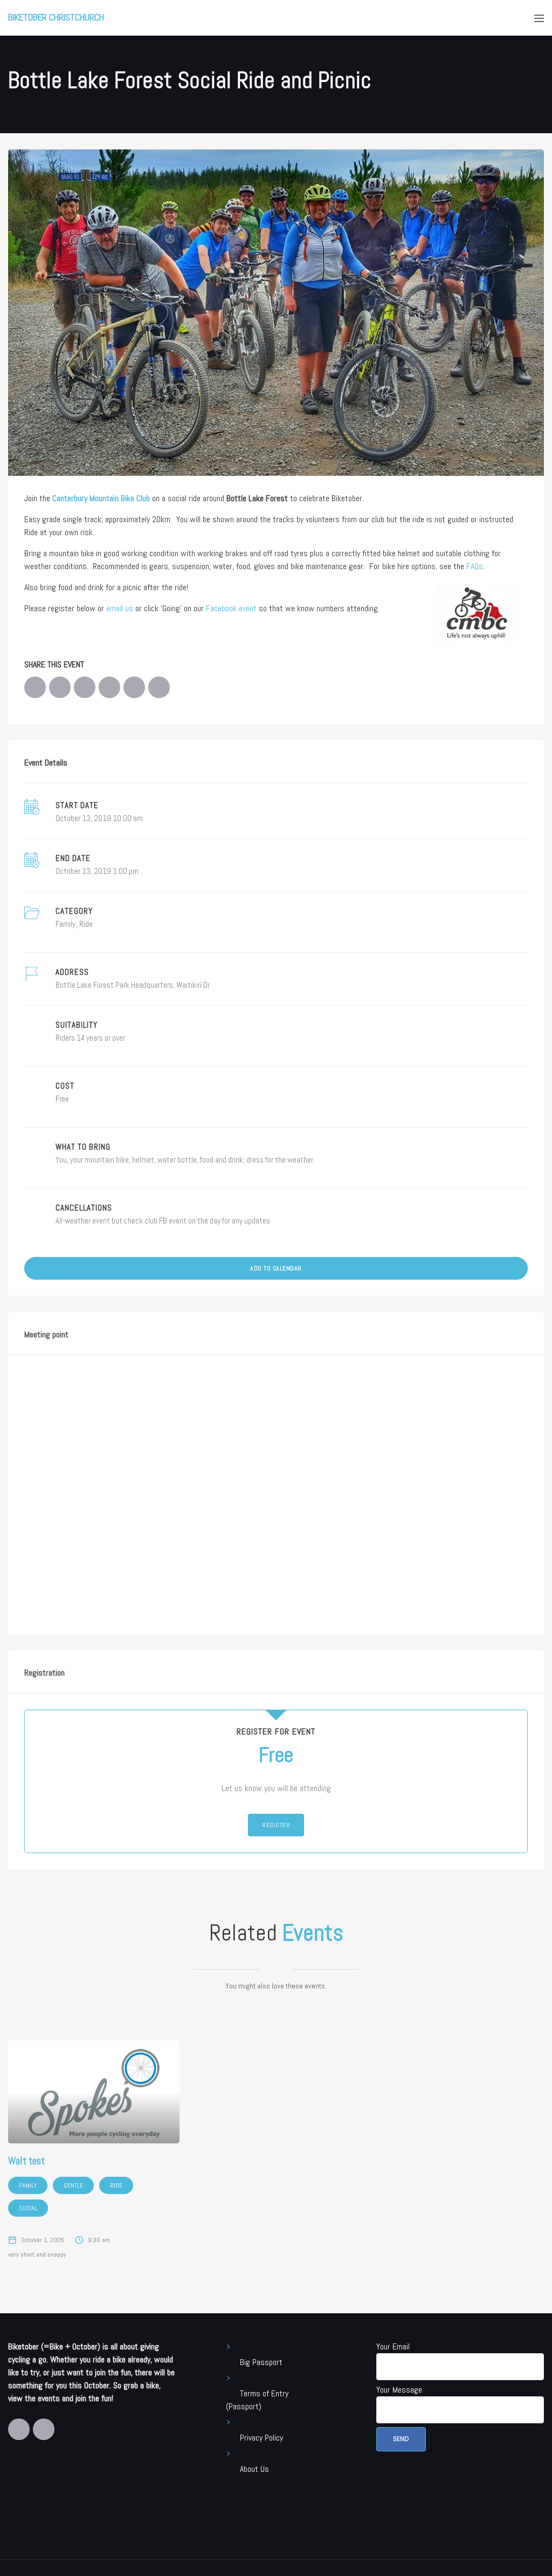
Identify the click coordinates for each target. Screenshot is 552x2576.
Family (65, 924)
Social (28, 2208)
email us (120, 608)
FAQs (475, 566)
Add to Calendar (276, 1268)
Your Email (393, 2346)
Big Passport (261, 2362)
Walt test (26, 2161)
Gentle (73, 2185)
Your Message (399, 2390)
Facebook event (231, 608)
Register (276, 1825)
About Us (254, 2469)
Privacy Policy (261, 2438)
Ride (86, 924)
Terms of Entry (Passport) (257, 2400)
